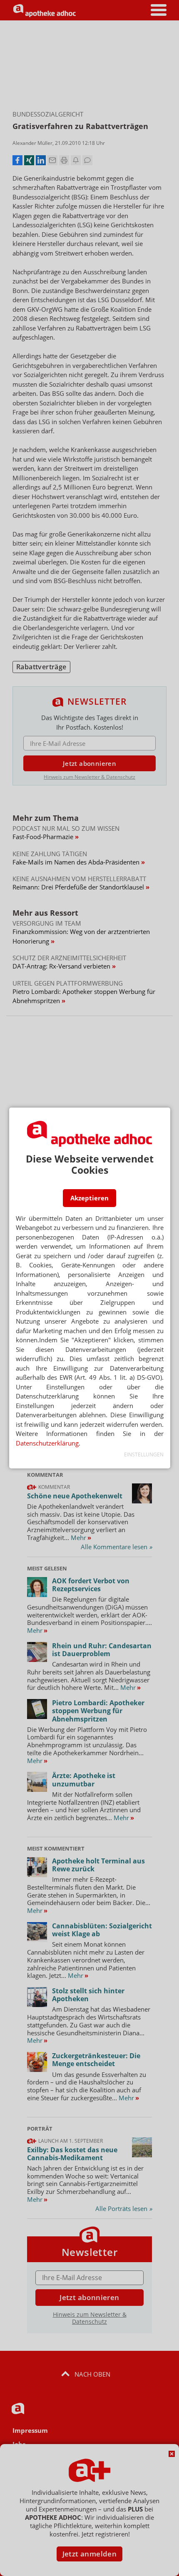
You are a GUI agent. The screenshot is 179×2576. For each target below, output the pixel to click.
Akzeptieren (89, 1198)
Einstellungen (144, 1454)
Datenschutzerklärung (47, 1443)
